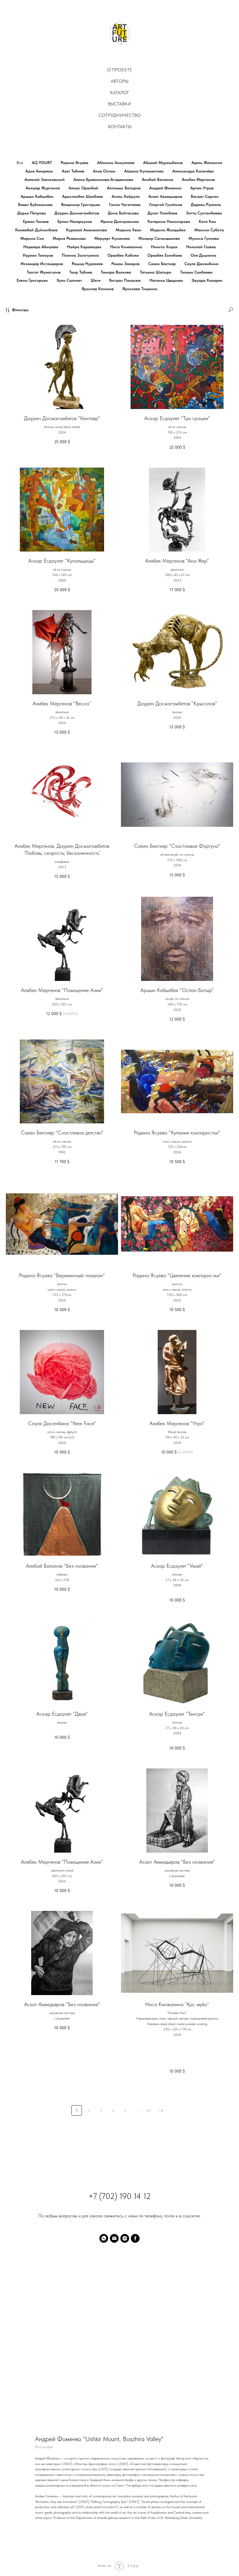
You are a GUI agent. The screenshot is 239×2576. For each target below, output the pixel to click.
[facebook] (135, 2238)
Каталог (119, 92)
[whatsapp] (104, 2238)
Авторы (120, 81)
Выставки (119, 104)
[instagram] (125, 2238)
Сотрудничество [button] (120, 115)
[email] (114, 2238)
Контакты (120, 127)
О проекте (119, 70)
